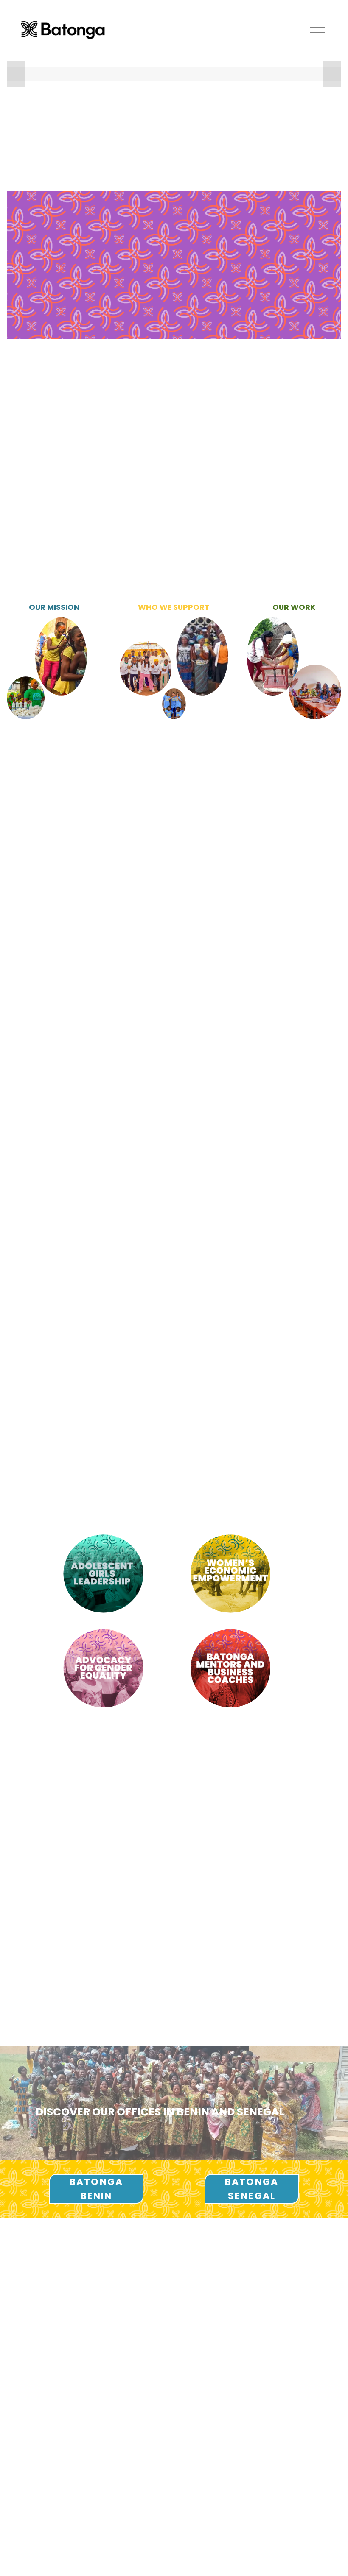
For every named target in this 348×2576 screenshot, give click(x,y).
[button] (16, 74)
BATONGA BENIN (96, 2189)
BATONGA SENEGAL (252, 2189)
